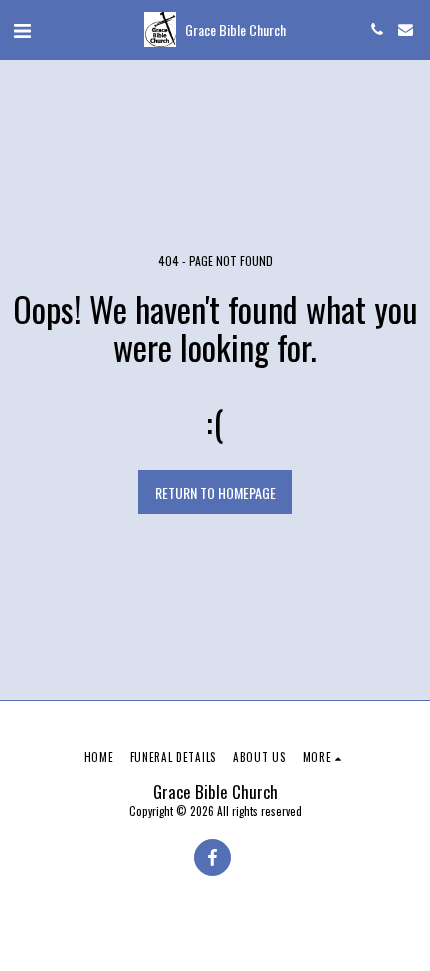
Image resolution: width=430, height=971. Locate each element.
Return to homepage (215, 492)
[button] (22, 29)
